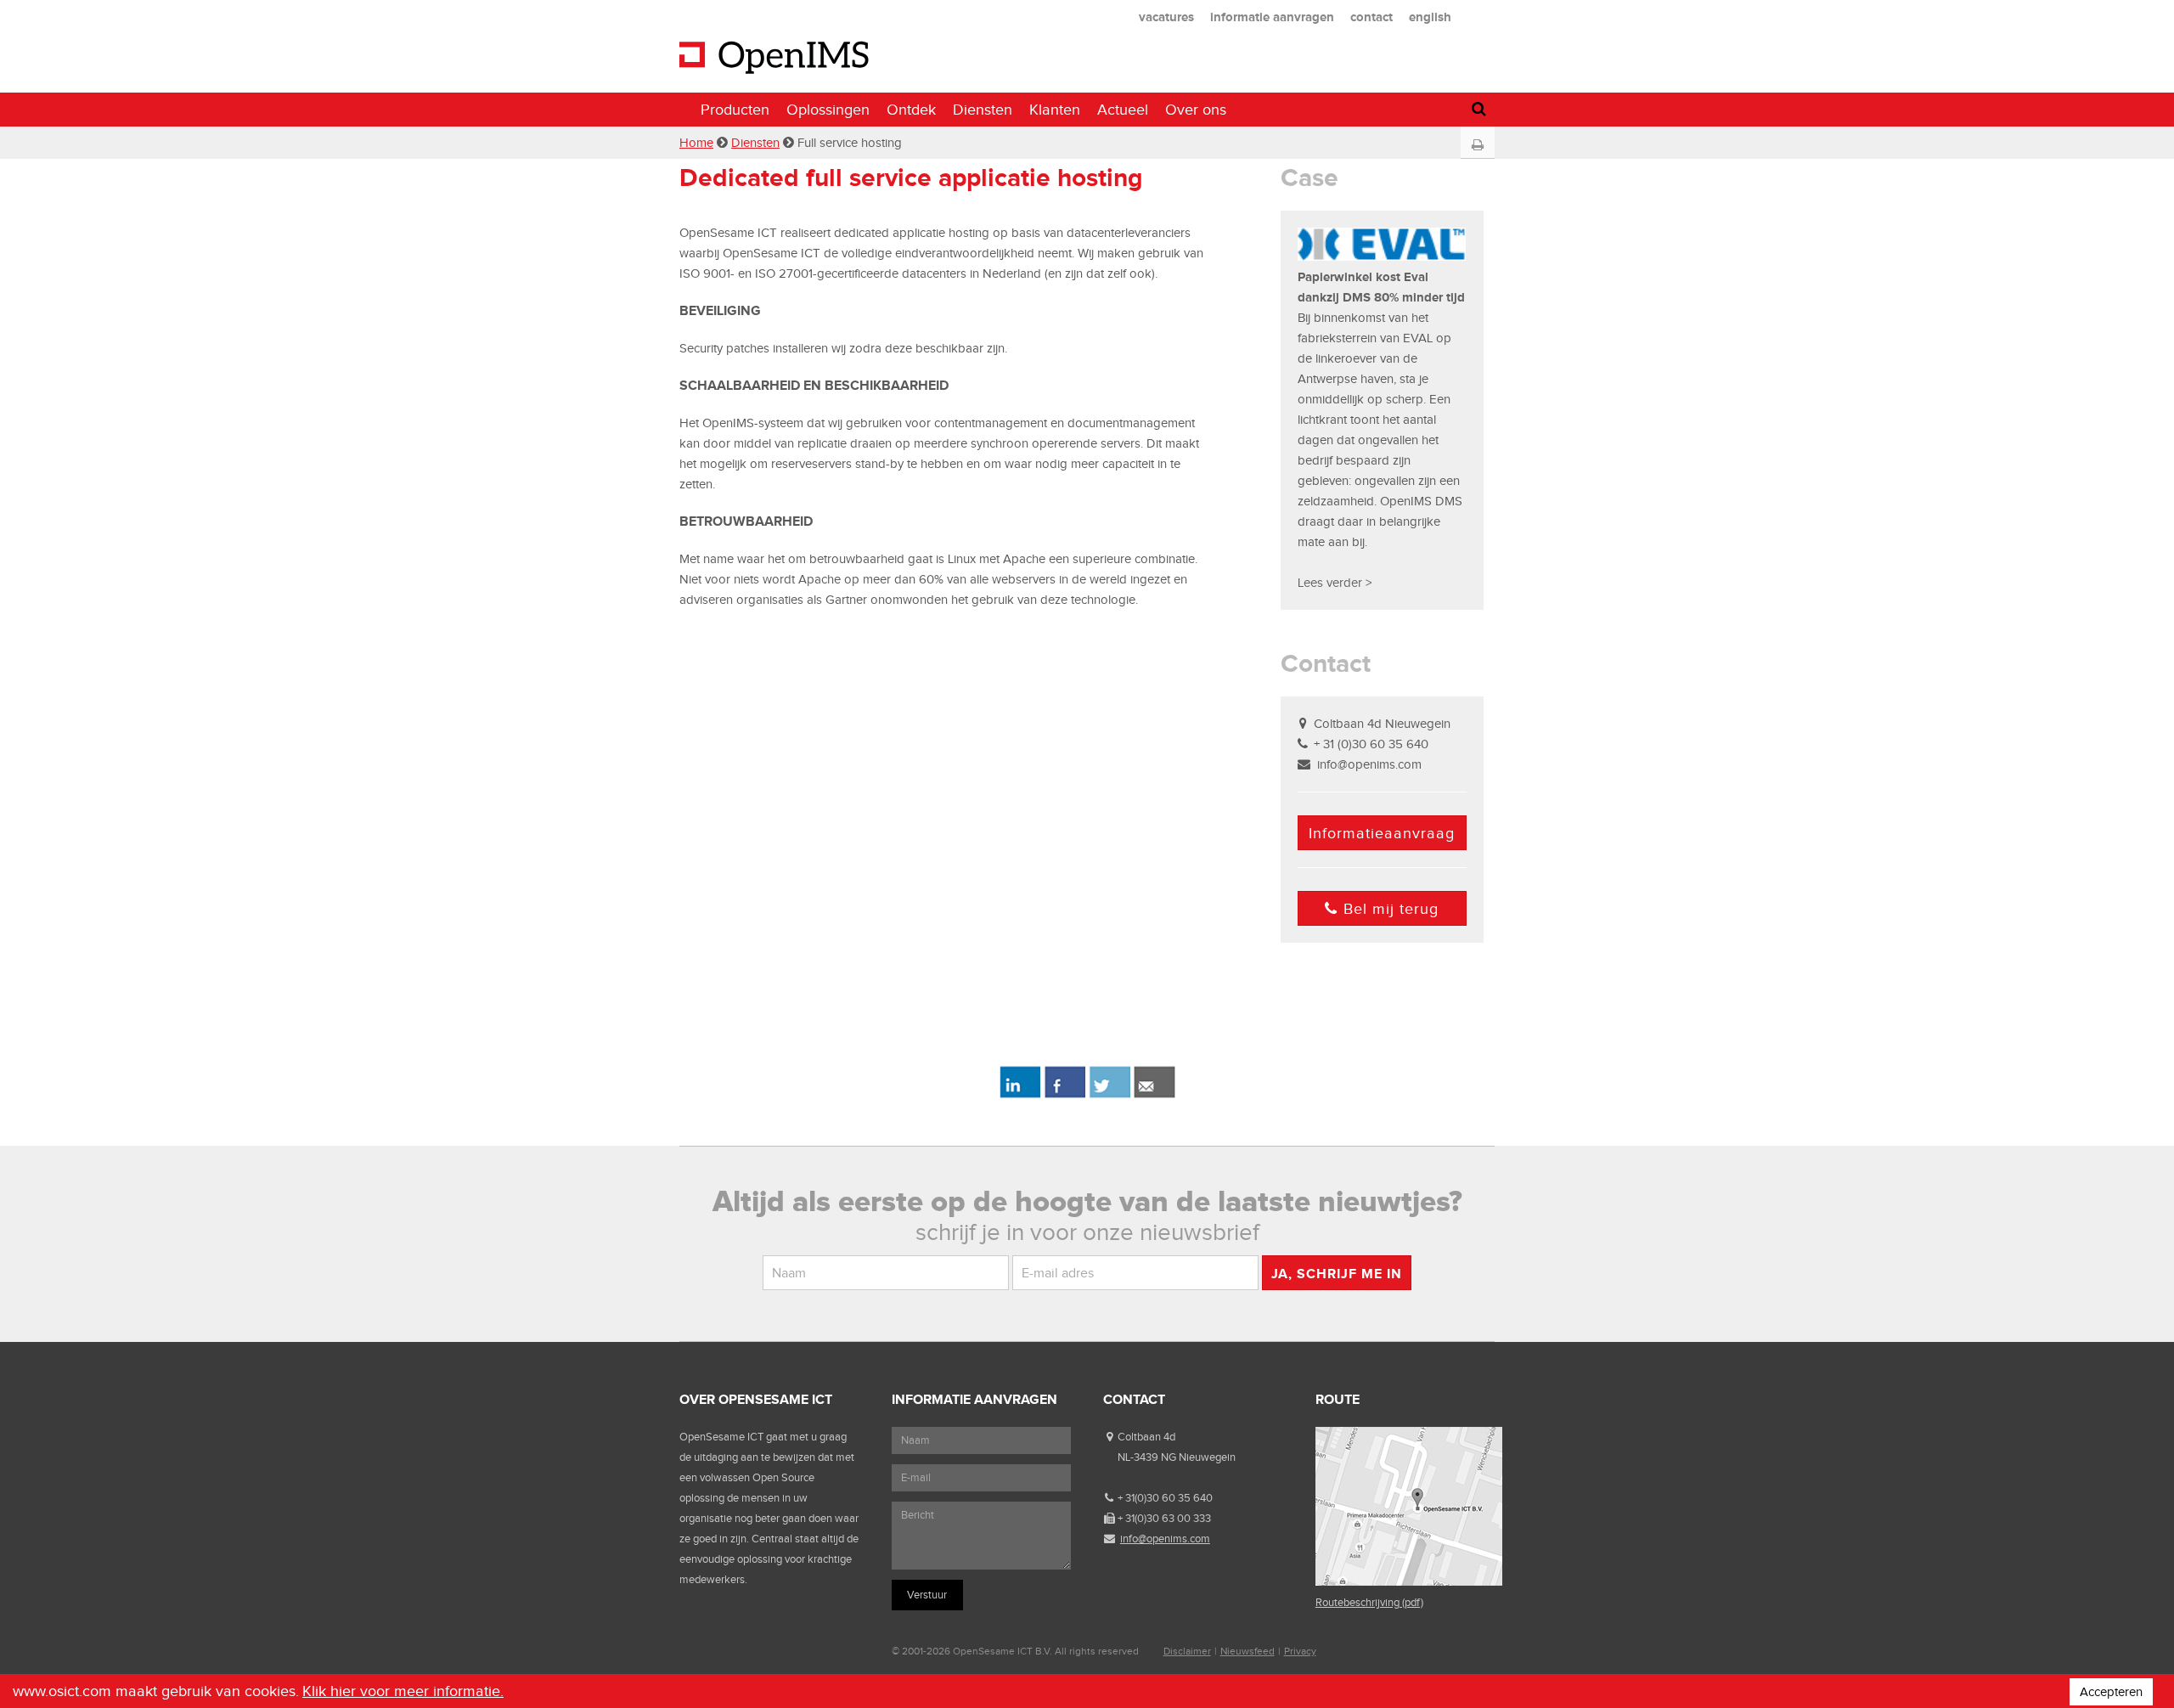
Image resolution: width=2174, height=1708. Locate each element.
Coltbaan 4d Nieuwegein (1382, 724)
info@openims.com (1369, 764)
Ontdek (911, 110)
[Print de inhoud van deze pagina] (1477, 145)
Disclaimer (1187, 1651)
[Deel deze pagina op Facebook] (1064, 1095)
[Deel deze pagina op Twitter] (1110, 1095)
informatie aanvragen (1272, 17)
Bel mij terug (1391, 909)
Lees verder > (1335, 583)
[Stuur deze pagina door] (1155, 1095)
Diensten (983, 110)
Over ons (1196, 110)
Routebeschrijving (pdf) (1369, 1602)
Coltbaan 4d (1146, 1437)
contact (1371, 17)
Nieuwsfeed (1248, 1651)
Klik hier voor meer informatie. (403, 1691)
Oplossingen (828, 110)
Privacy (1300, 1651)
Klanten (1055, 110)
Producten (735, 110)
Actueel (1123, 110)
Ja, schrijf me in (1337, 1274)
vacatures (1166, 17)
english (1430, 17)
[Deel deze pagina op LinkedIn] (1019, 1095)
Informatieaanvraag (1382, 833)
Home (696, 143)
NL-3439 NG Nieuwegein (1177, 1457)
